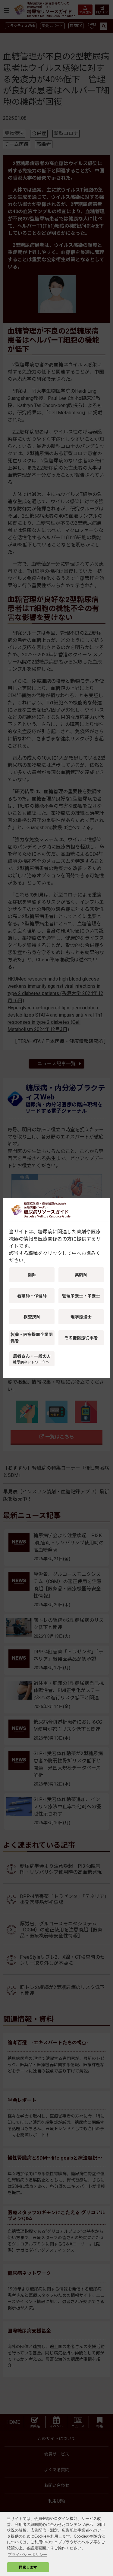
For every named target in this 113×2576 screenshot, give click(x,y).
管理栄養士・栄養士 (81, 1296)
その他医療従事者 (81, 1338)
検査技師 (32, 1317)
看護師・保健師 (32, 1296)
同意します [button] (28, 2567)
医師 (32, 1275)
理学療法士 (81, 1317)
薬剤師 (81, 1275)
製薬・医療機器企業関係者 (32, 1338)
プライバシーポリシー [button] (27, 2555)
